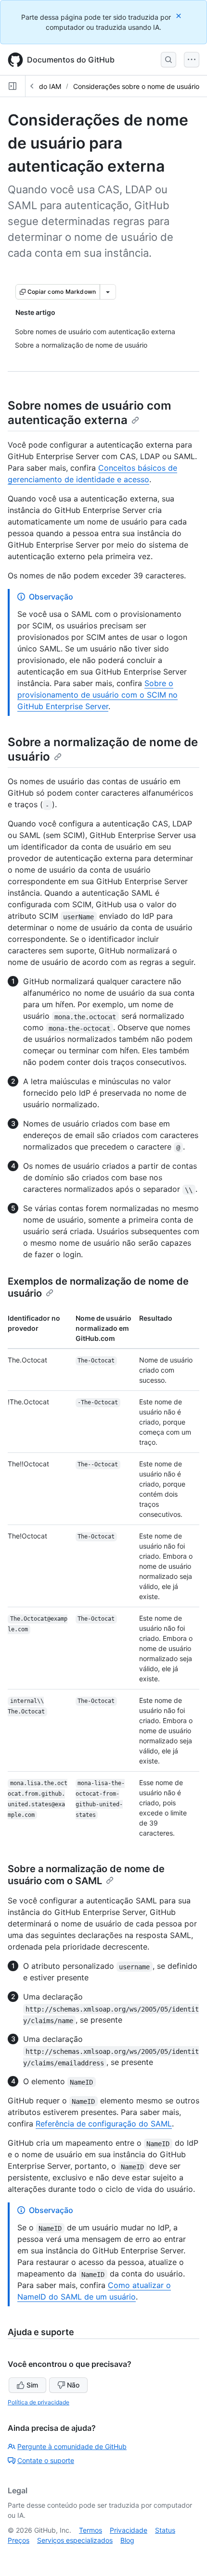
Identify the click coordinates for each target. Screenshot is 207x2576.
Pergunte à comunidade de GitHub (72, 2446)
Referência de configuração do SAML (104, 2124)
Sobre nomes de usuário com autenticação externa (90, 413)
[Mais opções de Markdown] (108, 292)
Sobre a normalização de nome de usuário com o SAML (86, 1875)
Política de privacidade (39, 2402)
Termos (91, 2530)
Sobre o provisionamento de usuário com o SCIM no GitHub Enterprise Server (97, 695)
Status (165, 2530)
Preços (19, 2540)
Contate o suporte (46, 2460)
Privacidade (129, 2530)
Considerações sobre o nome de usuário (136, 86)
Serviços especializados (75, 2540)
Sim (32, 2385)
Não (73, 2385)
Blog (127, 2540)
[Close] (180, 16)
